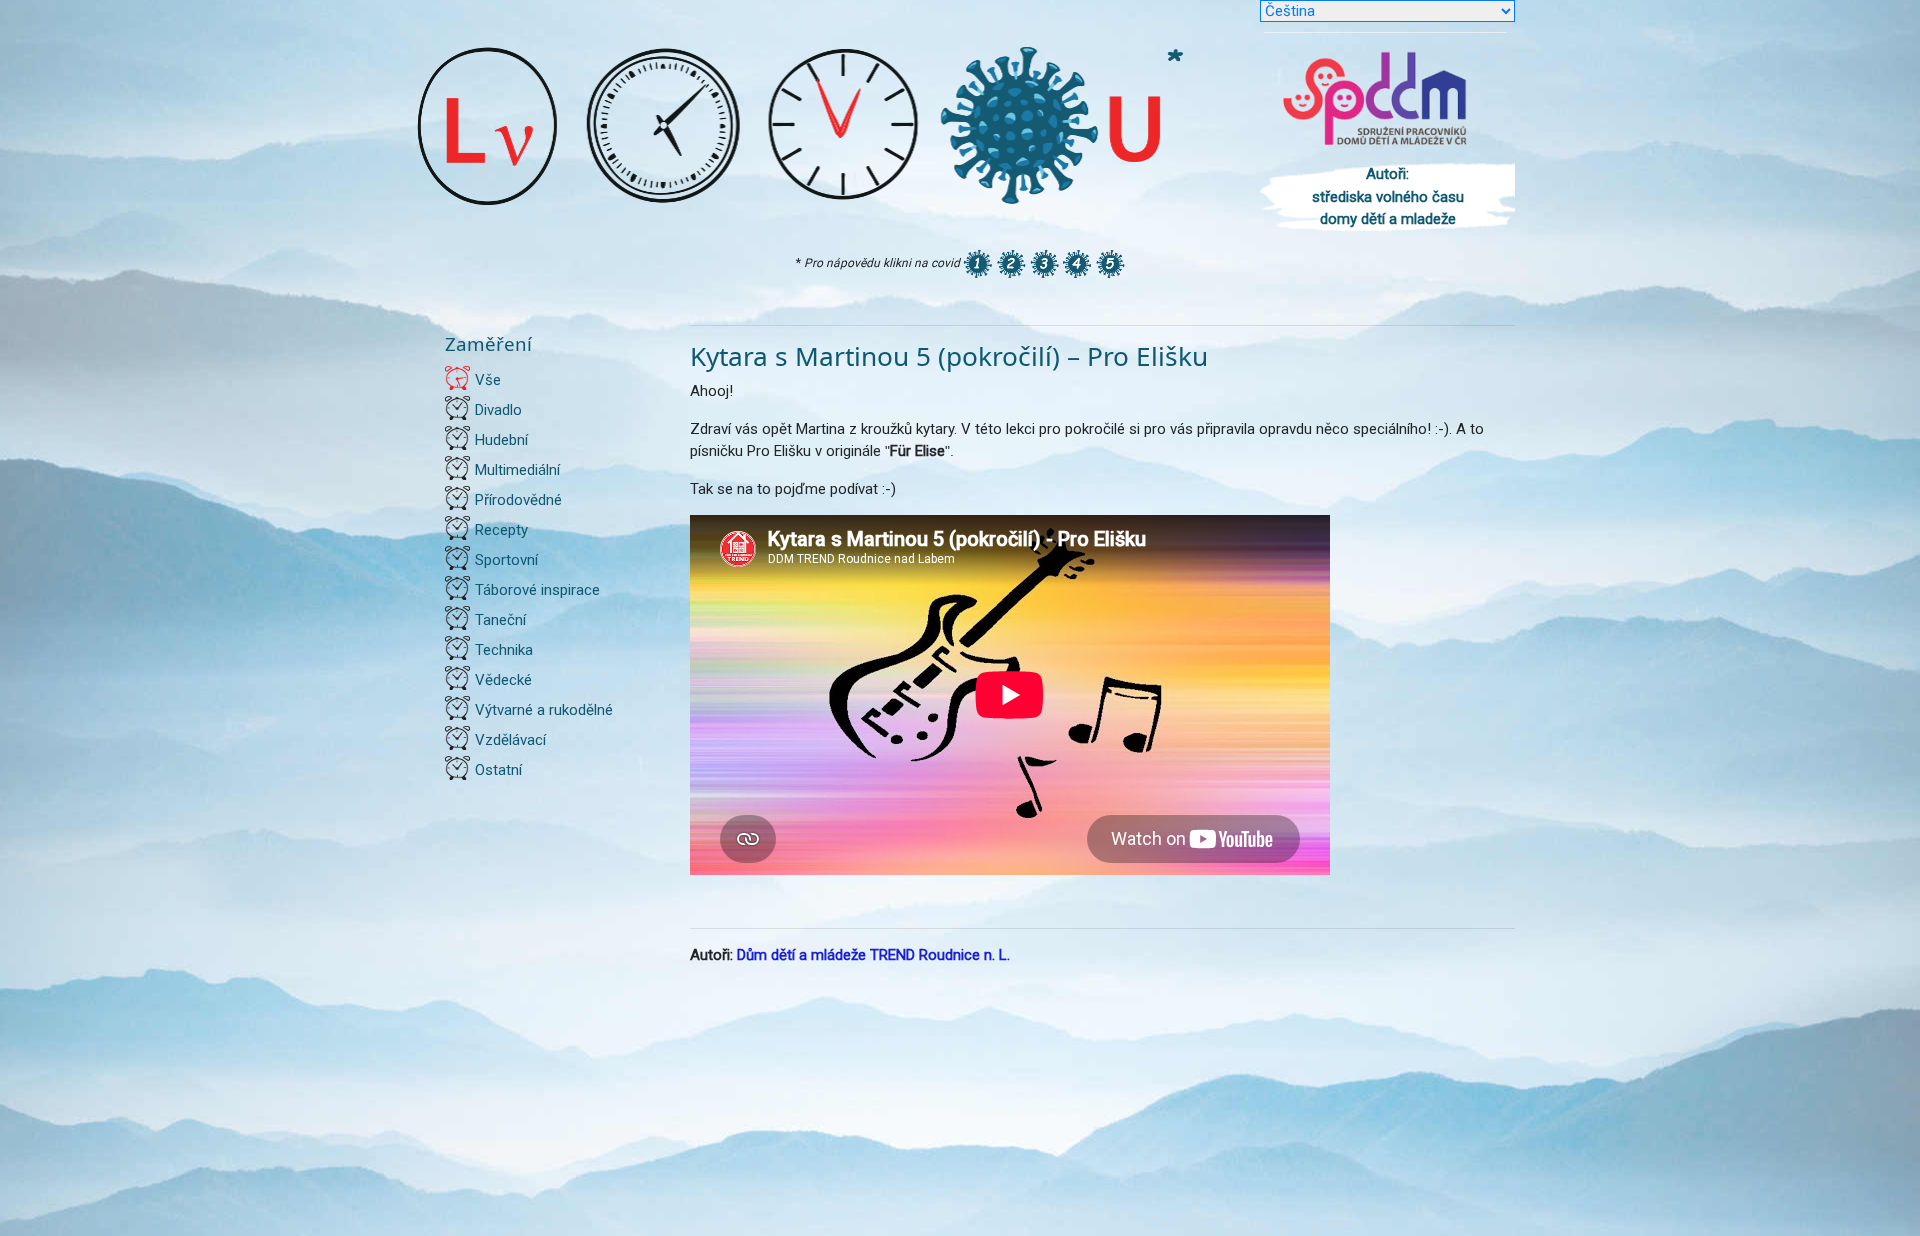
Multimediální (517, 470)
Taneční (500, 620)
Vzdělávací (510, 740)
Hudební (501, 440)
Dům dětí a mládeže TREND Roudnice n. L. (873, 955)
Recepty (501, 530)
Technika (504, 650)
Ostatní (498, 770)
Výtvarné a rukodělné (544, 710)
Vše (488, 380)
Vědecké (503, 680)
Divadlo (498, 410)
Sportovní (506, 560)
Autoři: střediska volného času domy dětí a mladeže (1388, 196)
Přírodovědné (518, 500)
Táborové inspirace (537, 590)
